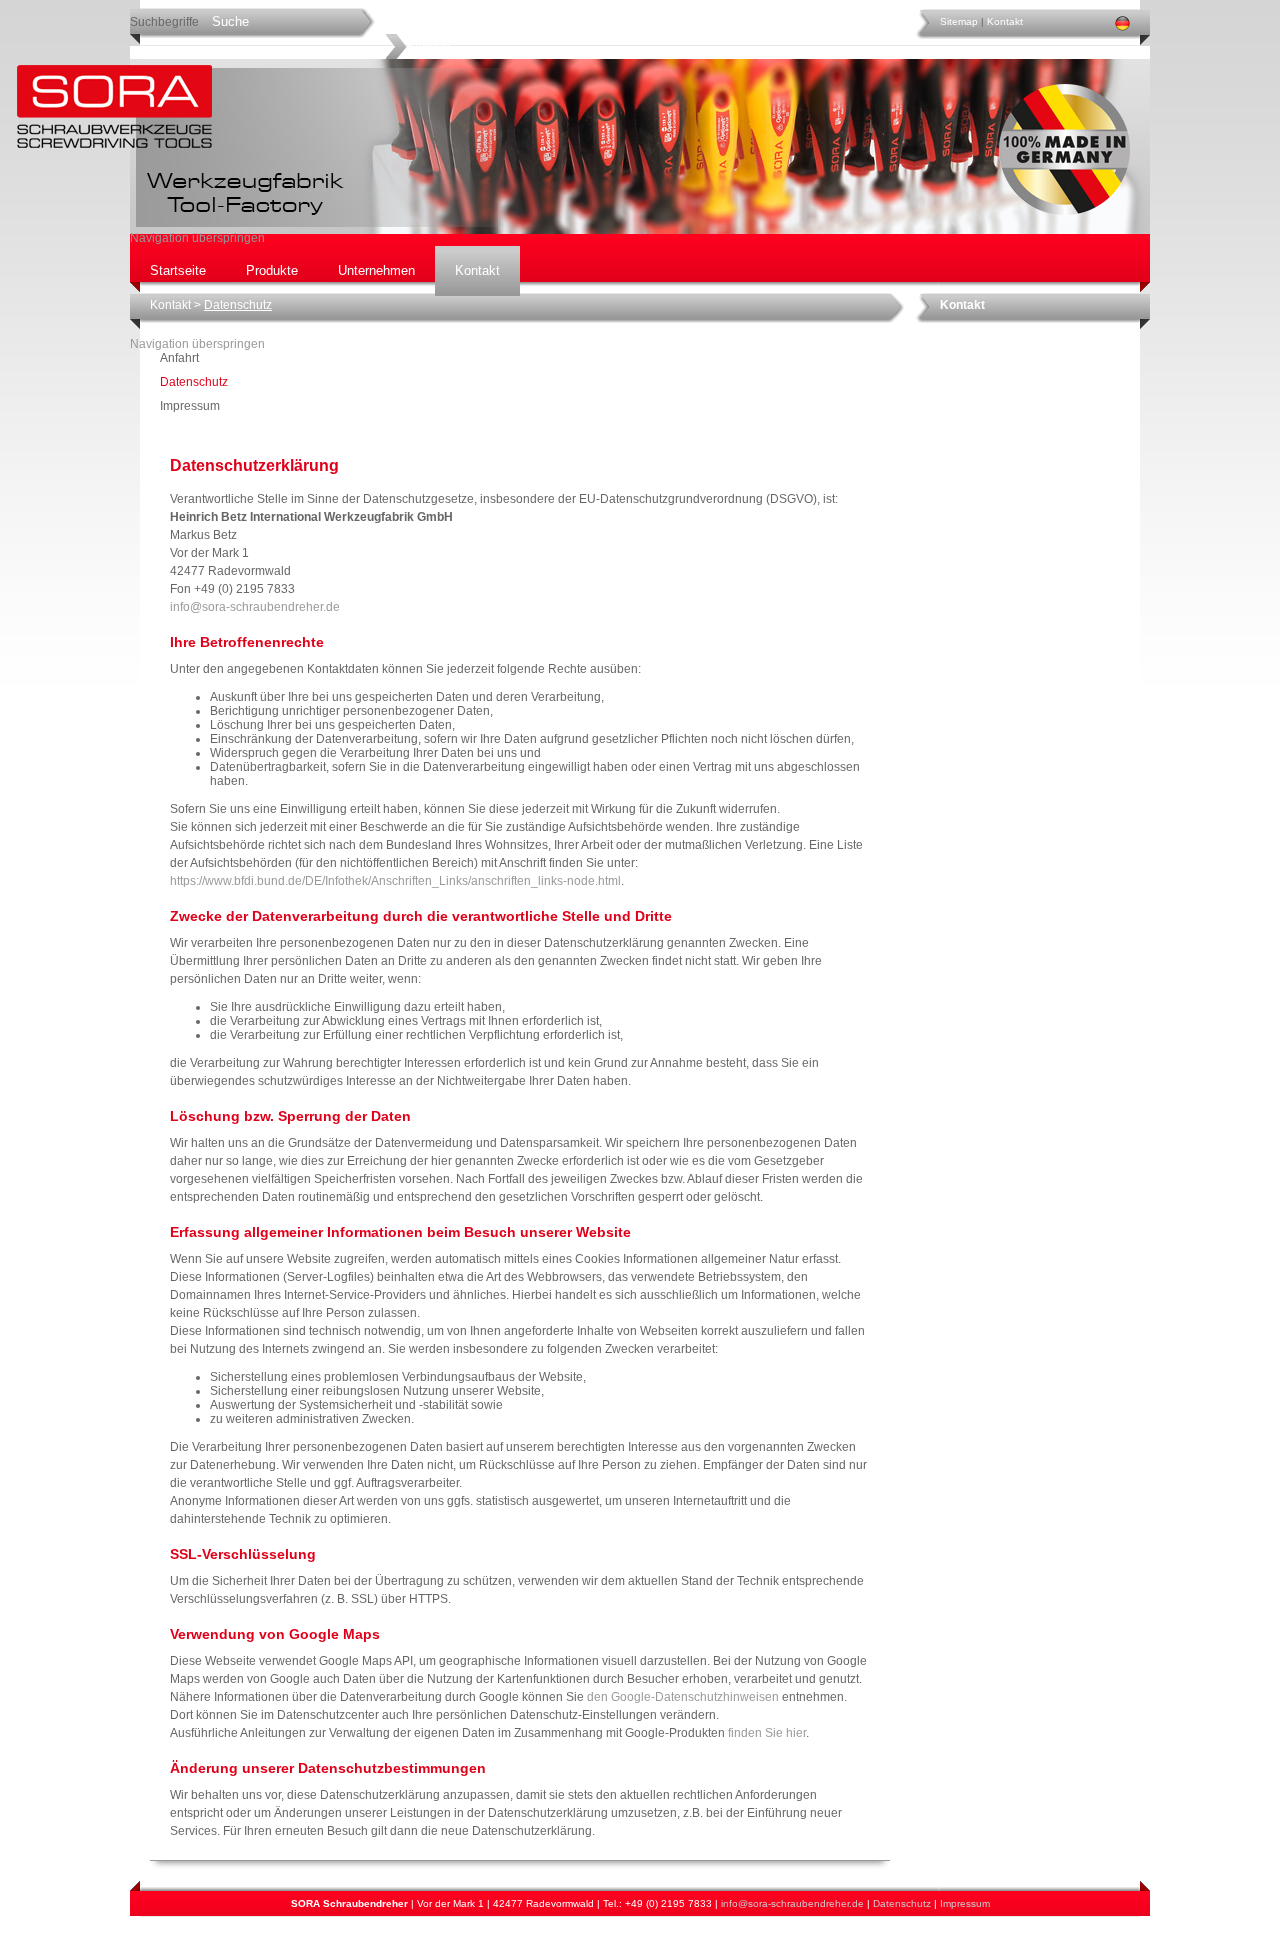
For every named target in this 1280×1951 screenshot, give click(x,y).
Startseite (178, 270)
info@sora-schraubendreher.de (255, 607)
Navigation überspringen (197, 238)
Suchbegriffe (164, 22)
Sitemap (959, 21)
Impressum (190, 406)
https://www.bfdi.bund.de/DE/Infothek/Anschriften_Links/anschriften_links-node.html (395, 881)
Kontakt (1005, 21)
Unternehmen (376, 270)
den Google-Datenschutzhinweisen (683, 1697)
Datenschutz (902, 1903)
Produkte (272, 270)
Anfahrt (179, 358)
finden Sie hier (765, 1733)
